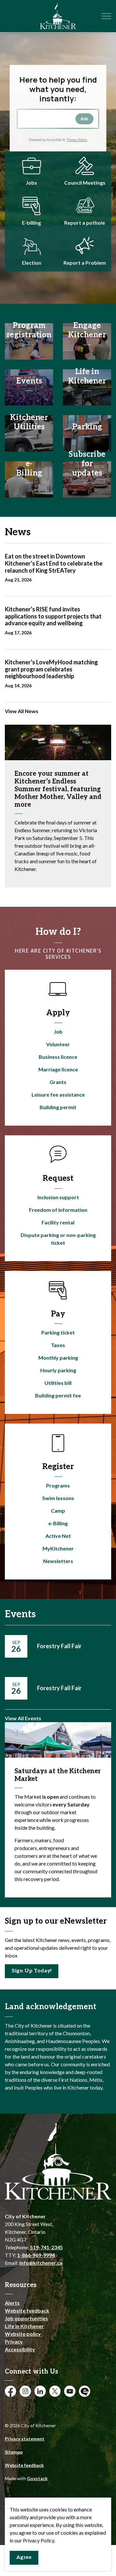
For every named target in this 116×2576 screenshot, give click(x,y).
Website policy (23, 2334)
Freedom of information (58, 1210)
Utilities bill (58, 1383)
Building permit (58, 1107)
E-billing (31, 223)
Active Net (58, 1536)
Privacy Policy (77, 140)
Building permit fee (58, 1395)
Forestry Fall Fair (59, 1646)
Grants (58, 1082)
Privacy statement (25, 2439)
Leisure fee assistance (58, 1094)
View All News (22, 711)
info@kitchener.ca (41, 2263)
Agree (24, 2557)
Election (32, 263)
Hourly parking (58, 1370)
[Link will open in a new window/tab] (31, 206)
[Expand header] (106, 16)
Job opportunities (26, 2318)
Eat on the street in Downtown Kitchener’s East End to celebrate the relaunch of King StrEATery (54, 563)
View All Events (23, 1718)
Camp (58, 1511)
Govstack (37, 2478)
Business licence (58, 1057)
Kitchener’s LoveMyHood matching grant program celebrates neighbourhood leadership (51, 669)
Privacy (14, 2341)
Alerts (12, 2303)
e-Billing (58, 1523)
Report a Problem (85, 263)
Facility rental (58, 1222)
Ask (84, 119)
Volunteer (58, 1044)
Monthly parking (58, 1358)
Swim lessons (58, 1498)
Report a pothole (85, 223)
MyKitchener (58, 1548)
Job (58, 1032)
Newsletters (58, 1561)
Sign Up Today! (32, 1971)
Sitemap (14, 2452)
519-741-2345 (46, 2247)
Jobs (31, 183)
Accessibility (20, 2349)
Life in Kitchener (24, 2326)
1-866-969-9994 (36, 2255)
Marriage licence (58, 1069)
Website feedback (27, 2310)
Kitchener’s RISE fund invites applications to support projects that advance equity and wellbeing (53, 616)
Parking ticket (58, 1332)
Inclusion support (58, 1197)
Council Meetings (85, 183)
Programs (58, 1485)
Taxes (58, 1345)
